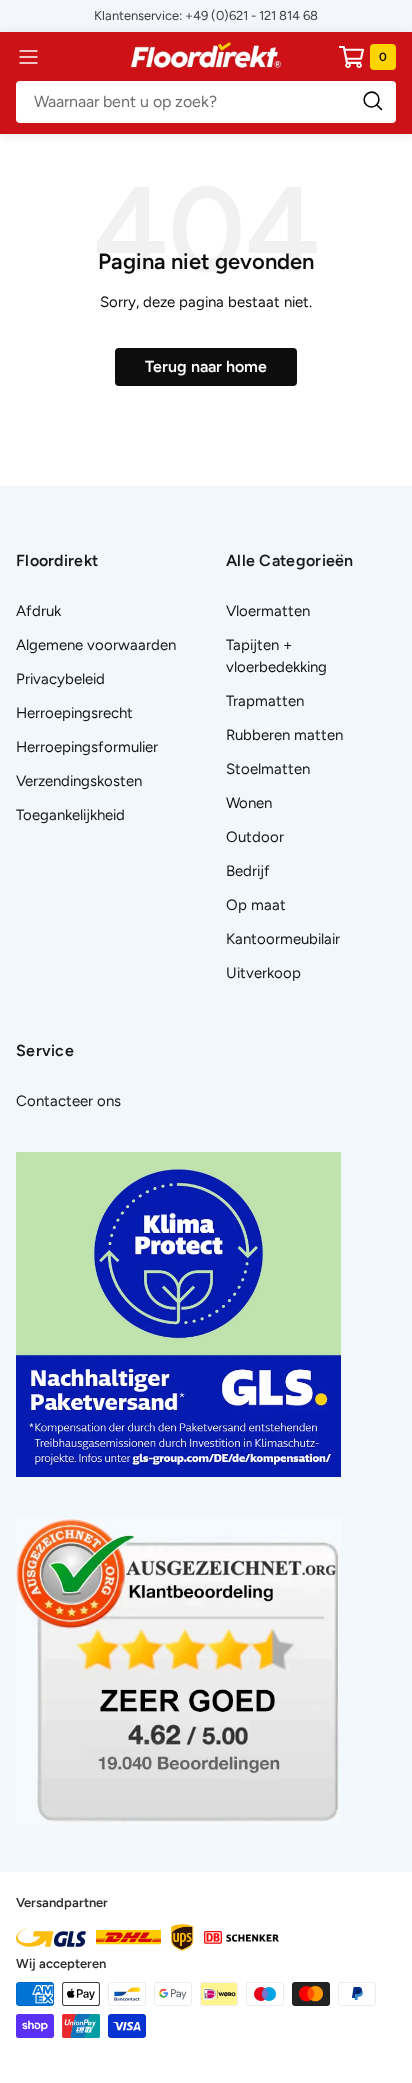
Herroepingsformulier (87, 747)
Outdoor (255, 837)
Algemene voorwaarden (96, 645)
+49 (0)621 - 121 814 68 (251, 15)
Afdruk (38, 611)
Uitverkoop (263, 973)
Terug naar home (206, 366)
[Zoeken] (206, 102)
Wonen (249, 803)
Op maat (256, 905)
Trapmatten (265, 701)
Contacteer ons (68, 1101)
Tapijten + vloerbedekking (276, 656)
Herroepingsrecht (74, 713)
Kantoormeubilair (283, 939)
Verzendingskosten (79, 781)
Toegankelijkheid (70, 815)
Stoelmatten (268, 769)
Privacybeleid (60, 679)
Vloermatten (268, 611)
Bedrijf (248, 871)
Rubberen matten (284, 735)
